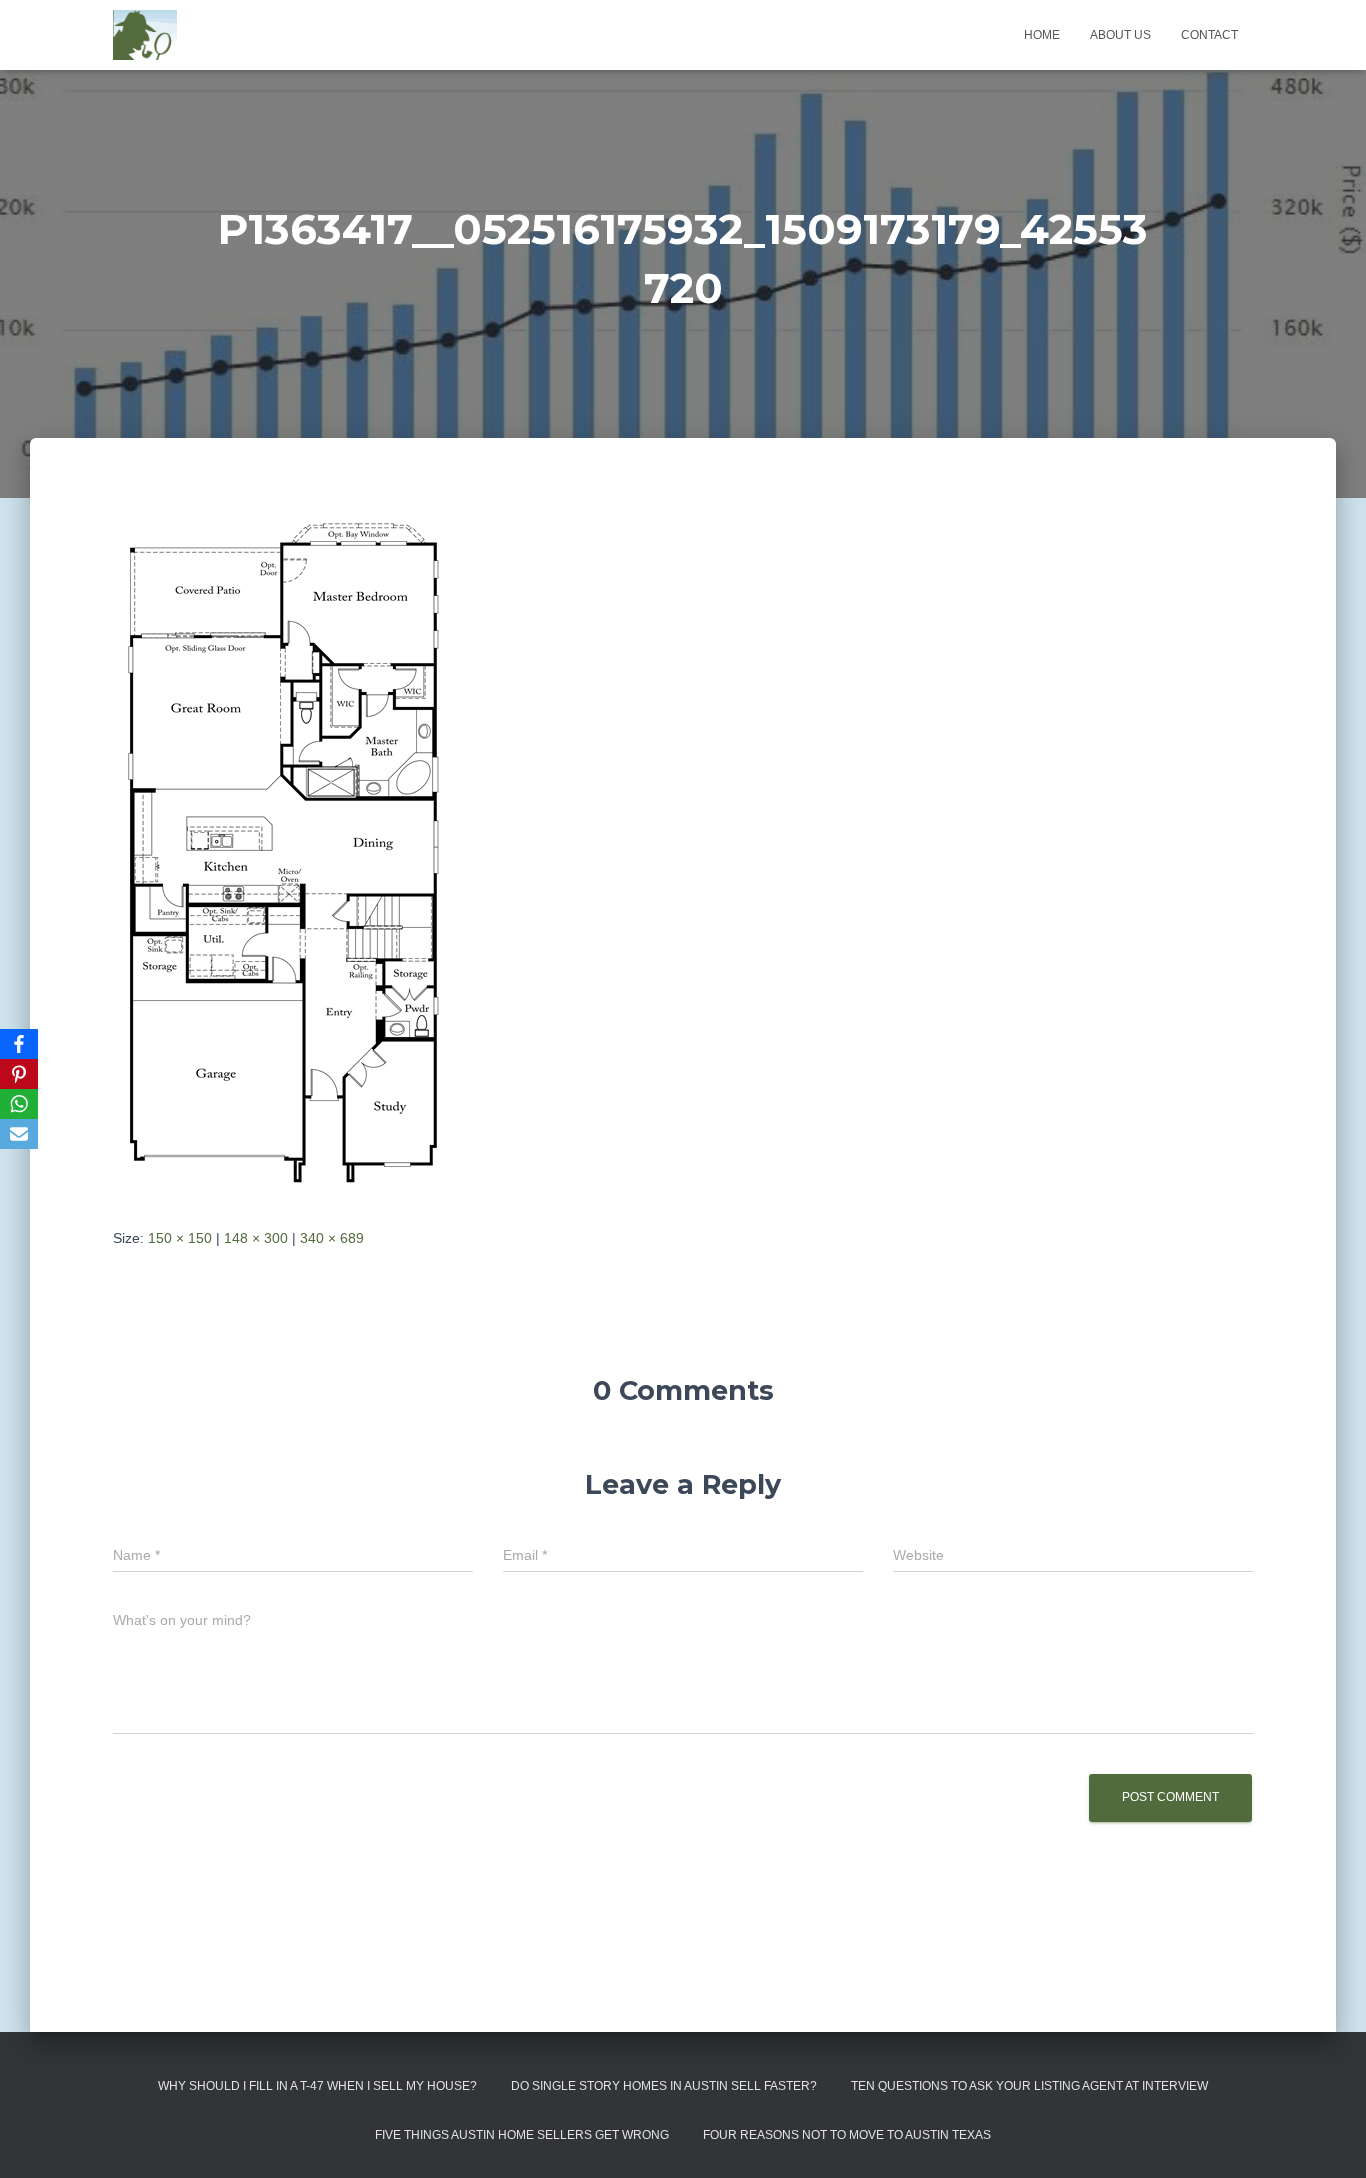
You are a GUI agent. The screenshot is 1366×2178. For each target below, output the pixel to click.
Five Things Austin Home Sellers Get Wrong (522, 2135)
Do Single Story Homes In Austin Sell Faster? (664, 2086)
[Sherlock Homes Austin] (145, 35)
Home (1042, 35)
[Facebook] (19, 1044)
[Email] (19, 1134)
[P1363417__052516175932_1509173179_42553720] (283, 851)
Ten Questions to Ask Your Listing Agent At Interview (1029, 2086)
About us (1120, 35)
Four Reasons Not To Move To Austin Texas (847, 2135)
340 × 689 (332, 1238)
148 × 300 (256, 1238)
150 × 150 (180, 1238)
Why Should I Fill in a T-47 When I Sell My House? (317, 2086)
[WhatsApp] (19, 1104)
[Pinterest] (19, 1074)
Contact (1209, 35)
